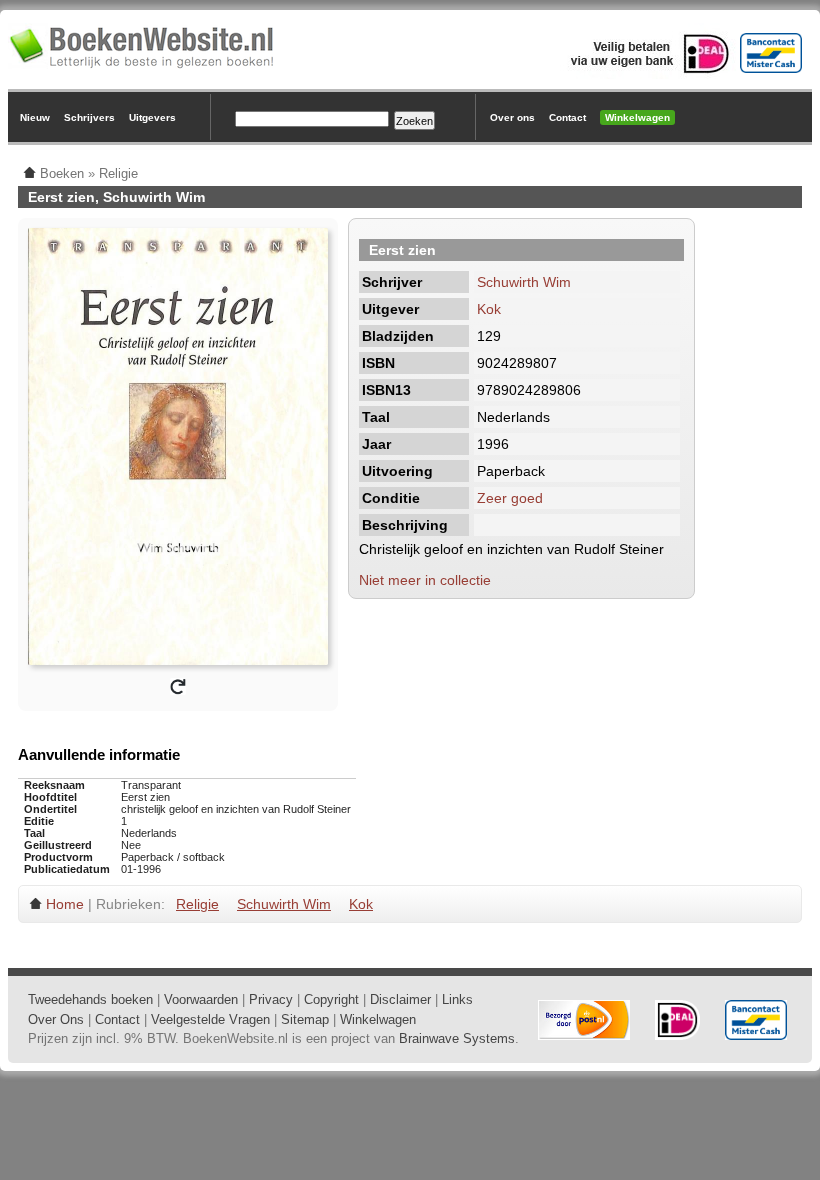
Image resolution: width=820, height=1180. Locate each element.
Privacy (271, 999)
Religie (197, 904)
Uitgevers (152, 117)
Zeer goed (510, 498)
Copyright (331, 999)
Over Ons (56, 1019)
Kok (489, 309)
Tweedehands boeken (90, 999)
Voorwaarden (201, 999)
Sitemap (305, 1019)
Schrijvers (89, 117)
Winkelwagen (637, 117)
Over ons (512, 117)
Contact (567, 117)
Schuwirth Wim (524, 282)
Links (457, 999)
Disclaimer (400, 999)
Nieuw (35, 117)
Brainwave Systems (457, 1038)
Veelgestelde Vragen (210, 1019)
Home (65, 904)
